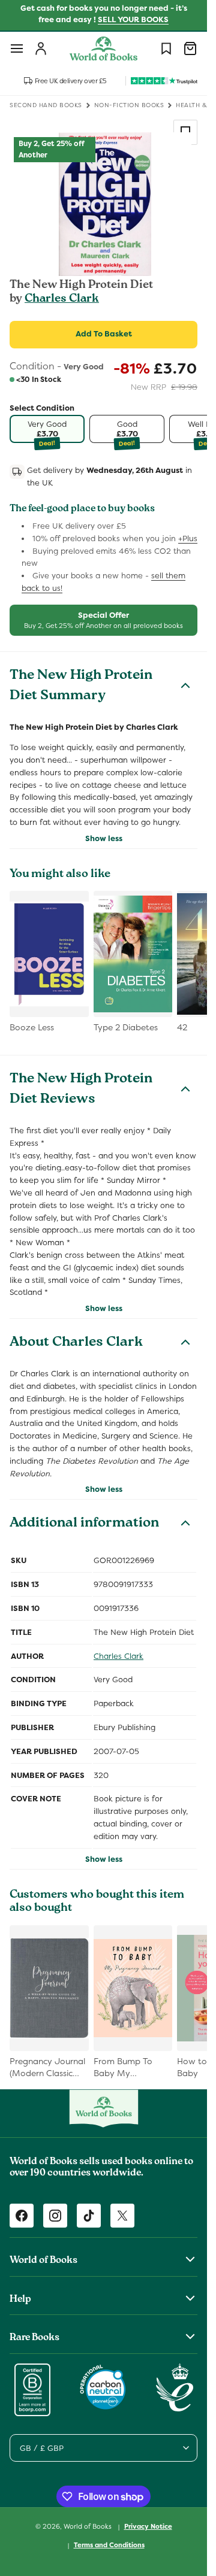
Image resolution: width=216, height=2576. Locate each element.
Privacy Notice (148, 2526)
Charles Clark (62, 299)
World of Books (88, 2526)
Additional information (84, 1524)
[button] (17, 48)
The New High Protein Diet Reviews (81, 1090)
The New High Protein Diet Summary (81, 687)
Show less (104, 838)
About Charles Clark (76, 1343)
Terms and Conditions (109, 2545)
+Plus (188, 538)
